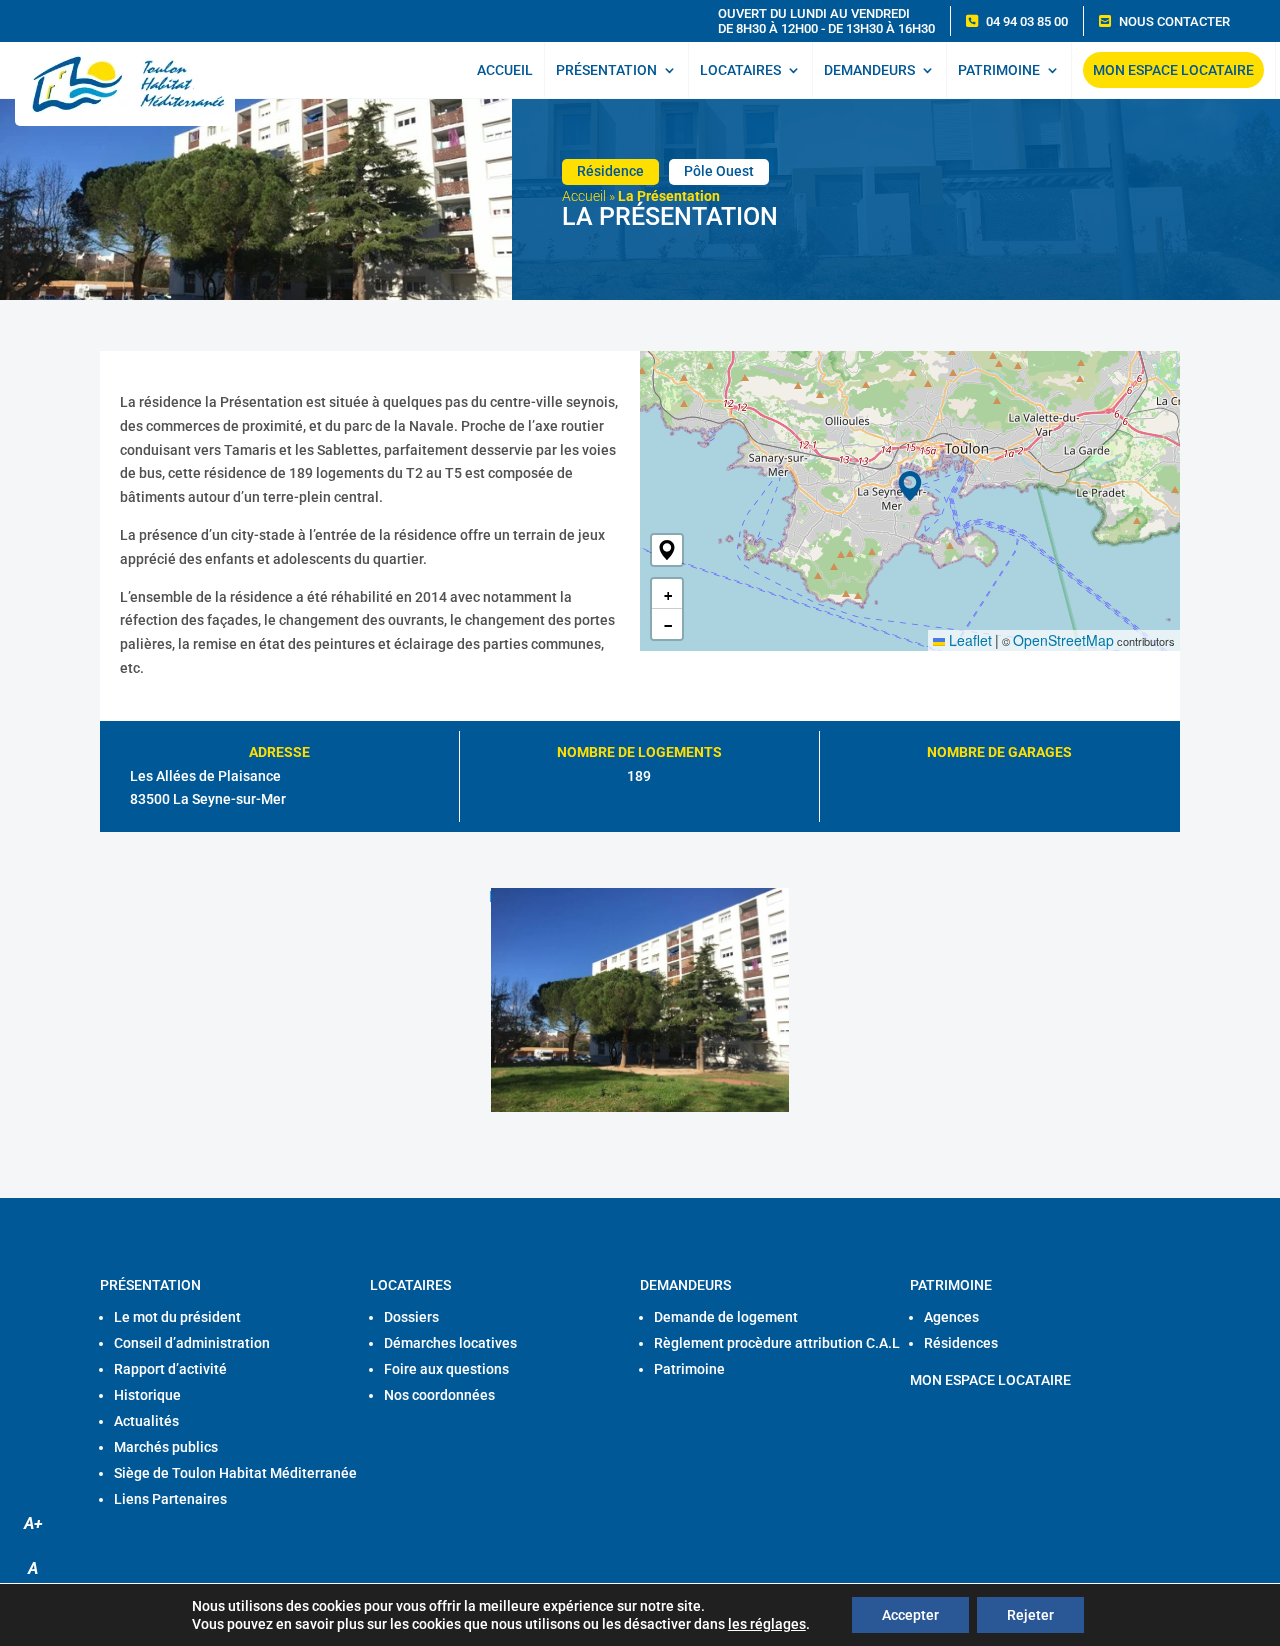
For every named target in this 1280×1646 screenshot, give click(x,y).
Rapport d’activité (170, 1369)
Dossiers (411, 1317)
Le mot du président (177, 1317)
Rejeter (1030, 1615)
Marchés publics (166, 1447)
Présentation (606, 70)
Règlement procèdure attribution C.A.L (777, 1343)
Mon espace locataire (1173, 70)
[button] (667, 550)
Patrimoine (999, 70)
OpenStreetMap (1063, 640)
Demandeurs (869, 70)
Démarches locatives (450, 1343)
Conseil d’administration (192, 1343)
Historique (147, 1395)
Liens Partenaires (170, 1499)
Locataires (740, 70)
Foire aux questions (446, 1369)
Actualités (146, 1421)
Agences (951, 1317)
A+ (33, 1523)
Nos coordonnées (439, 1395)
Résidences (961, 1343)
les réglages (767, 1624)
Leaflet (968, 640)
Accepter (910, 1615)
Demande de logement (726, 1317)
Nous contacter (1174, 21)
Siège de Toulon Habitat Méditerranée (235, 1473)
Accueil (505, 70)
